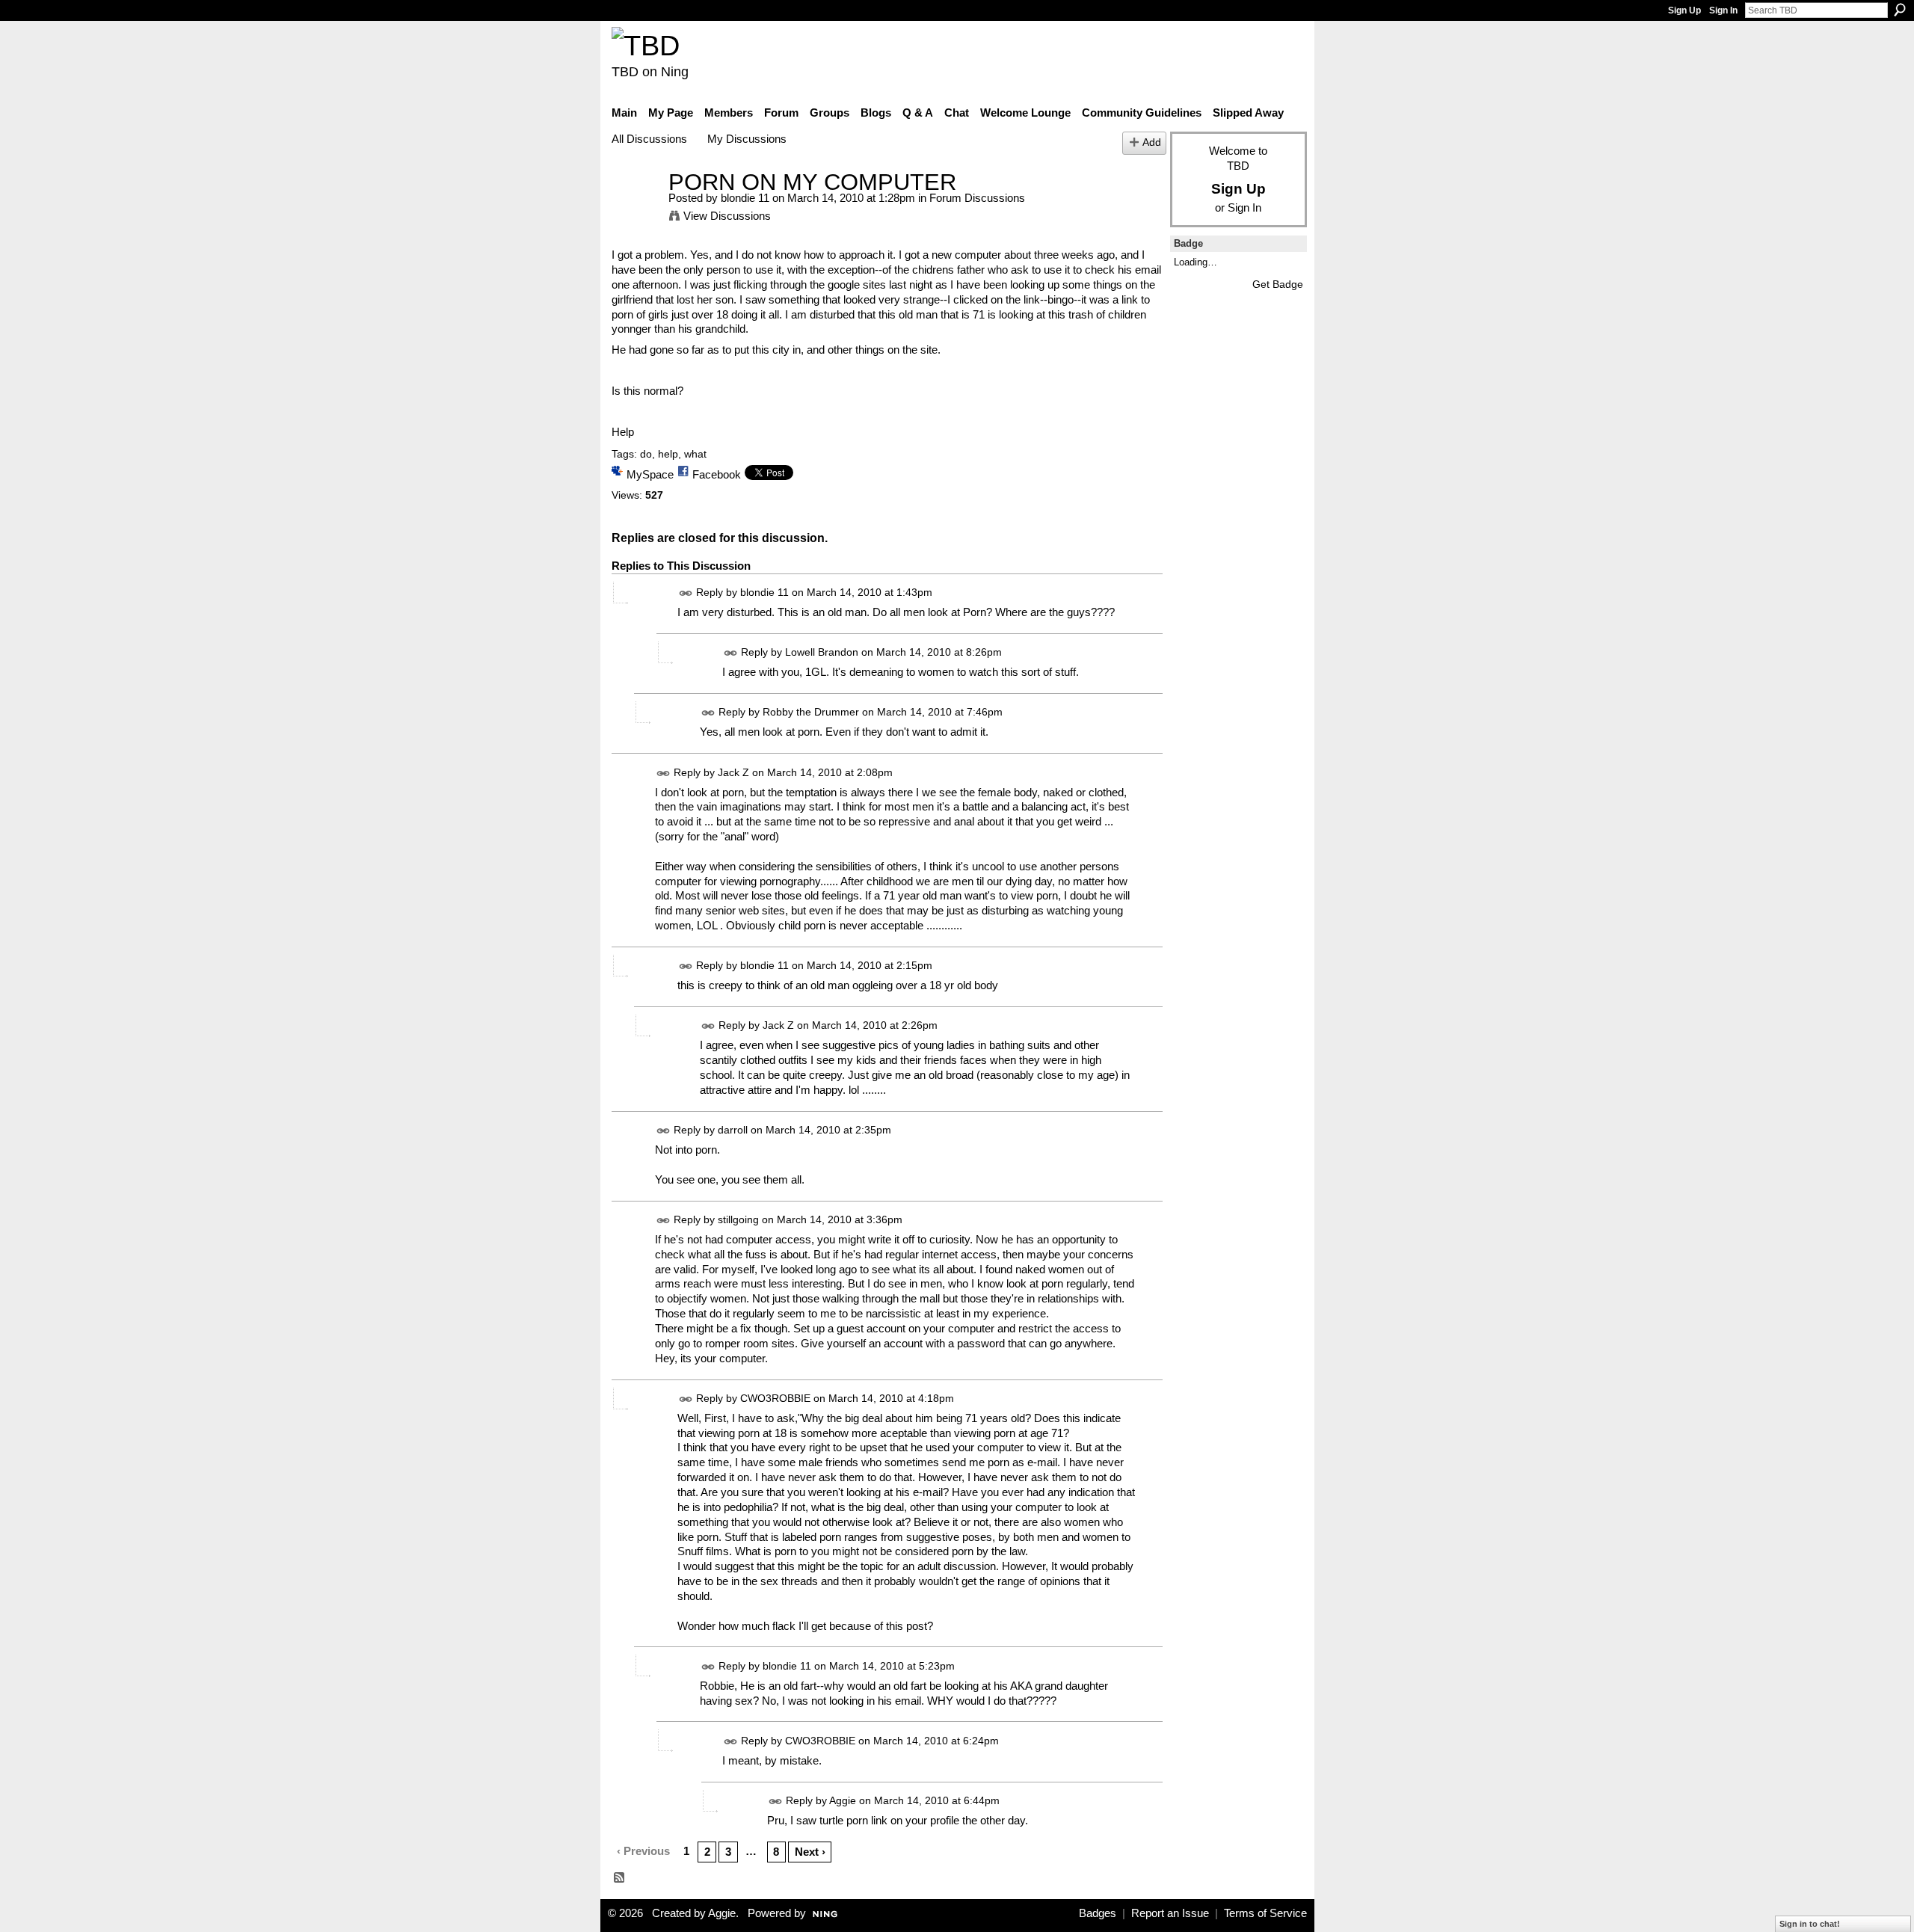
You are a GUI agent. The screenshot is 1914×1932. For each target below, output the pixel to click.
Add (1152, 142)
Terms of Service (1265, 1913)
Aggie (843, 1800)
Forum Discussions (977, 198)
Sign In (1723, 10)
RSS (620, 1878)
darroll (733, 1130)
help (668, 454)
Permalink (686, 593)
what (695, 454)
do (646, 454)
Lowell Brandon (822, 653)
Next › (810, 1852)
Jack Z (733, 772)
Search (1900, 10)
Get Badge (1278, 284)
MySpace (650, 474)
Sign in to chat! (1810, 1924)
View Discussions (727, 216)
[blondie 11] (636, 210)
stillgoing (738, 1219)
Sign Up (1684, 10)
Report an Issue (1170, 1913)
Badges (1098, 1913)
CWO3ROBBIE (775, 1398)
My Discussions (747, 139)
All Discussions (649, 139)
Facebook (717, 474)
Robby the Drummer (811, 713)
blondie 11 (745, 198)
